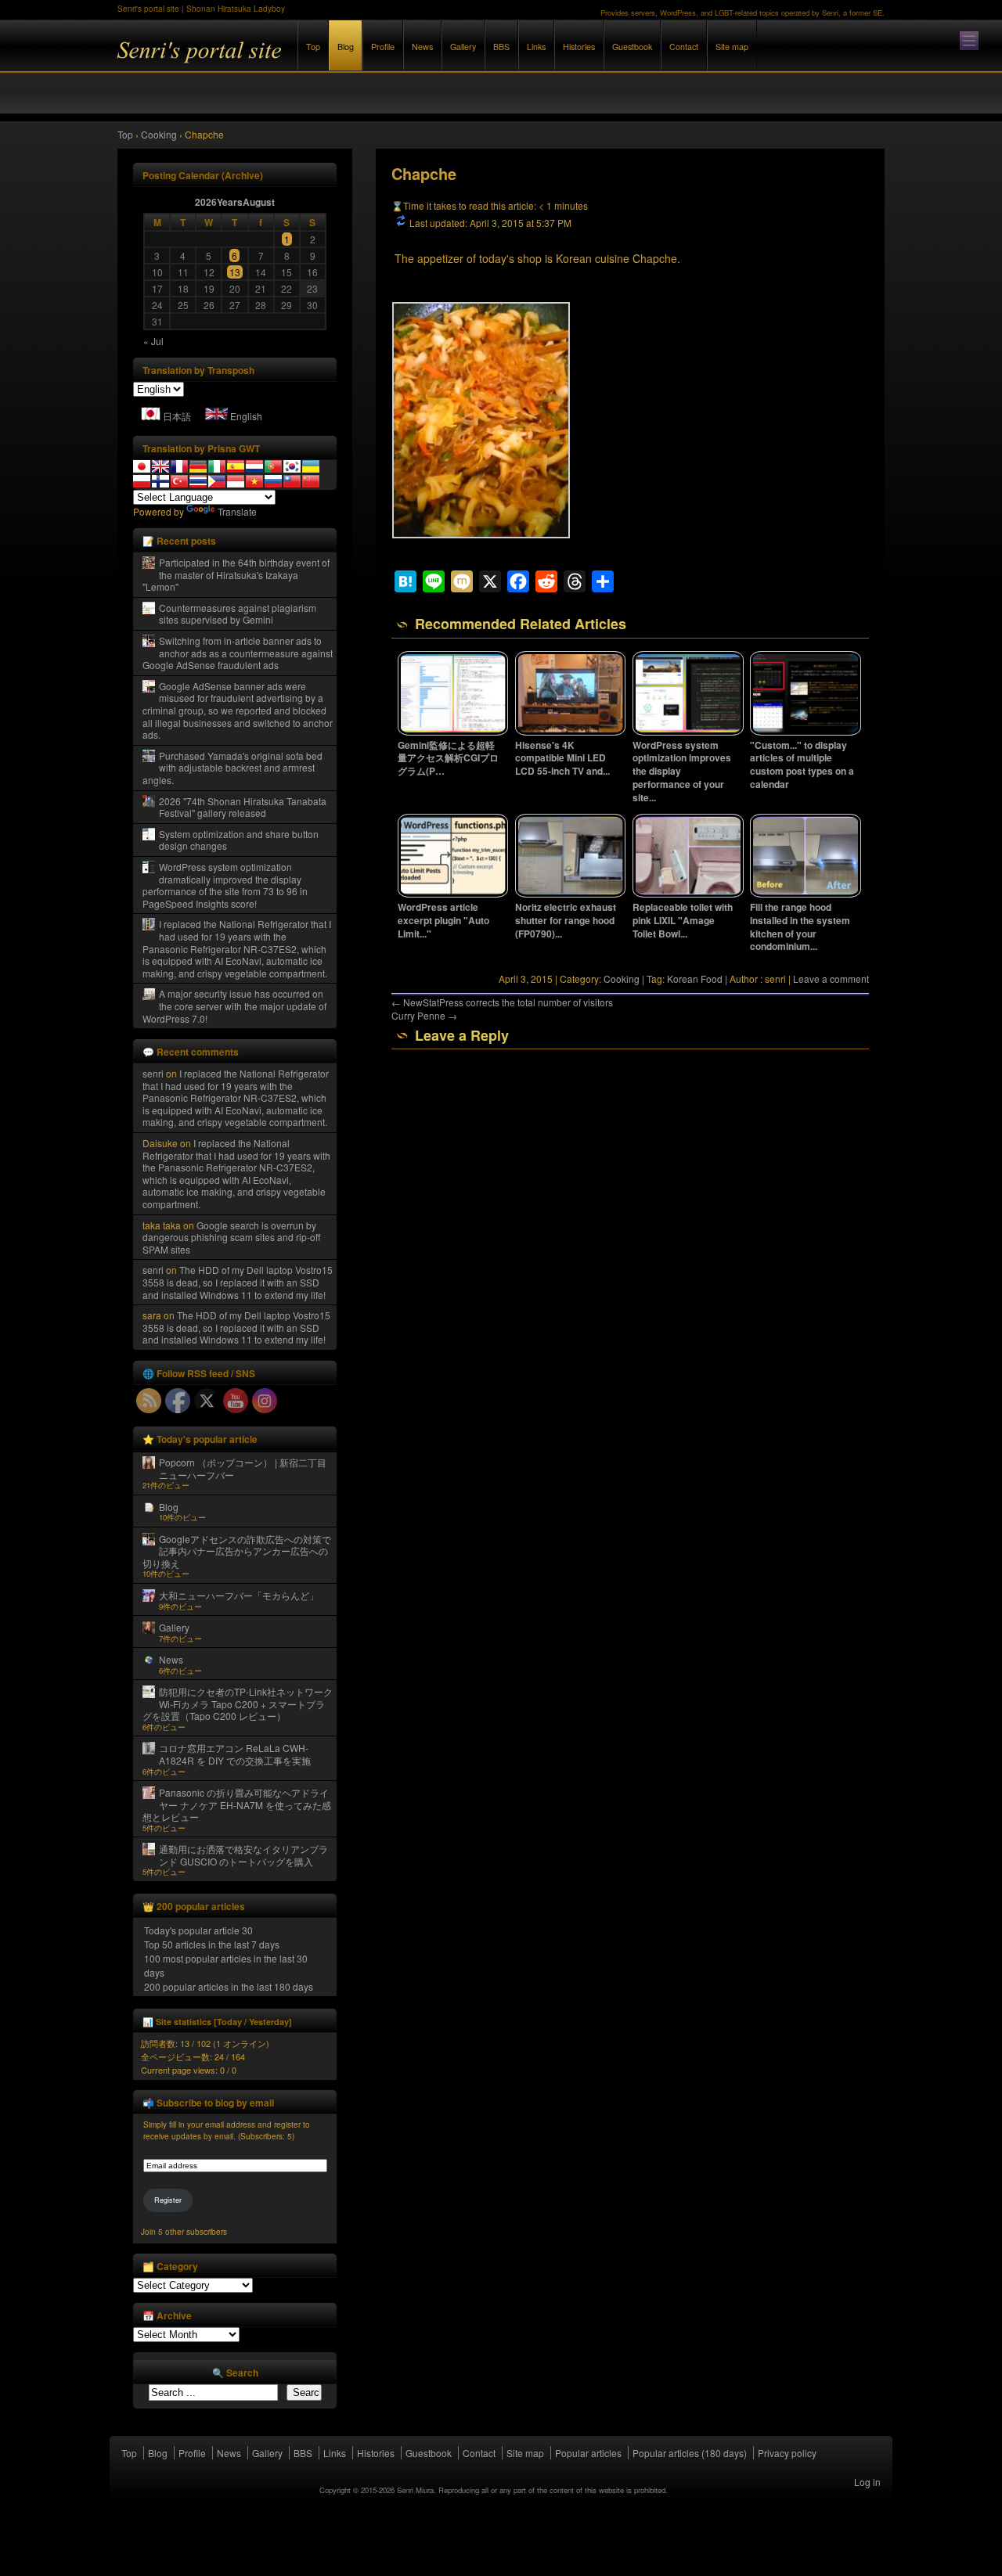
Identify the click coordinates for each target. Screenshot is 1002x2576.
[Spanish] (236, 466)
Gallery (463, 47)
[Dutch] (254, 466)
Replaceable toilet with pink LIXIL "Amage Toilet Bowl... (683, 920)
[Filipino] (217, 481)
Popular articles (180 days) (690, 2453)
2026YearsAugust (235, 202)
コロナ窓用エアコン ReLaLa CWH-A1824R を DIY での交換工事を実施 (235, 1754)
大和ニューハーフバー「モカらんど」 (239, 1595)
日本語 (177, 416)
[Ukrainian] (311, 466)
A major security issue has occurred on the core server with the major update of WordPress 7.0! (234, 1006)
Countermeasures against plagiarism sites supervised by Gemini (238, 614)
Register (168, 2200)
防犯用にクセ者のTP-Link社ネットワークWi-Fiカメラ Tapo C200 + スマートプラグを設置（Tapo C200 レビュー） (238, 1704)
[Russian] (273, 481)
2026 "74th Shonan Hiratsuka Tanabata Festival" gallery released (243, 807)
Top (313, 47)
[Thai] (198, 481)
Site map (732, 47)
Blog (346, 47)
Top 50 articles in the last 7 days (212, 1944)
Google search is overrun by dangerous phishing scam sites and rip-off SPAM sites (231, 1237)
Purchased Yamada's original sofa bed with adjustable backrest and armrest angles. (232, 768)
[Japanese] (142, 466)
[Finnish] (160, 481)
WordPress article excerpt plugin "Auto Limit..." (443, 920)
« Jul (153, 341)
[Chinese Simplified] (311, 481)
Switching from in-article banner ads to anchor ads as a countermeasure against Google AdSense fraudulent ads (238, 653)
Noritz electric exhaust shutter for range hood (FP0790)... (566, 920)
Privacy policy (787, 2453)
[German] (198, 466)
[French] (179, 466)
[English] (160, 466)
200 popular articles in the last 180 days (229, 1986)
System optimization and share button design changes (239, 840)
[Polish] (142, 481)
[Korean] (292, 466)
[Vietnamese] (254, 481)
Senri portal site (290, 61)
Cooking (622, 979)
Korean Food (695, 979)
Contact (684, 47)
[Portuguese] (273, 466)
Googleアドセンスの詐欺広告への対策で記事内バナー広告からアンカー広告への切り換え (237, 1551)
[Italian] (217, 466)
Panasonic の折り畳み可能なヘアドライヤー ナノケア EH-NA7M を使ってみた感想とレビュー (237, 1804)
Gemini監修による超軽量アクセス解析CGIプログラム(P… (448, 758)
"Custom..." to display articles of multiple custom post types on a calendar (802, 765)
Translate (237, 511)
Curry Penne (424, 1015)
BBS (501, 47)
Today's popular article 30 (198, 1930)
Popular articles (588, 2453)
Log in (867, 2482)
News (422, 47)
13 (235, 272)
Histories (579, 47)
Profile (383, 47)
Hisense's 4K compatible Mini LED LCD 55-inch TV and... (562, 758)
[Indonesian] (236, 481)
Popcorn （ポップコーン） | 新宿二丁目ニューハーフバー (243, 1468)
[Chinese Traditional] (292, 481)
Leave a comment (831, 979)
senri (153, 1073)
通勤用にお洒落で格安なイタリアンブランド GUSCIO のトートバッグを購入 (243, 1855)
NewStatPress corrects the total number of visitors (502, 1002)
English (246, 416)
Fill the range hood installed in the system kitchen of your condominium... (800, 926)
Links (536, 47)
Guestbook (632, 47)
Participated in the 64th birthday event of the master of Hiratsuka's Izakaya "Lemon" (236, 574)
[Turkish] (179, 481)
